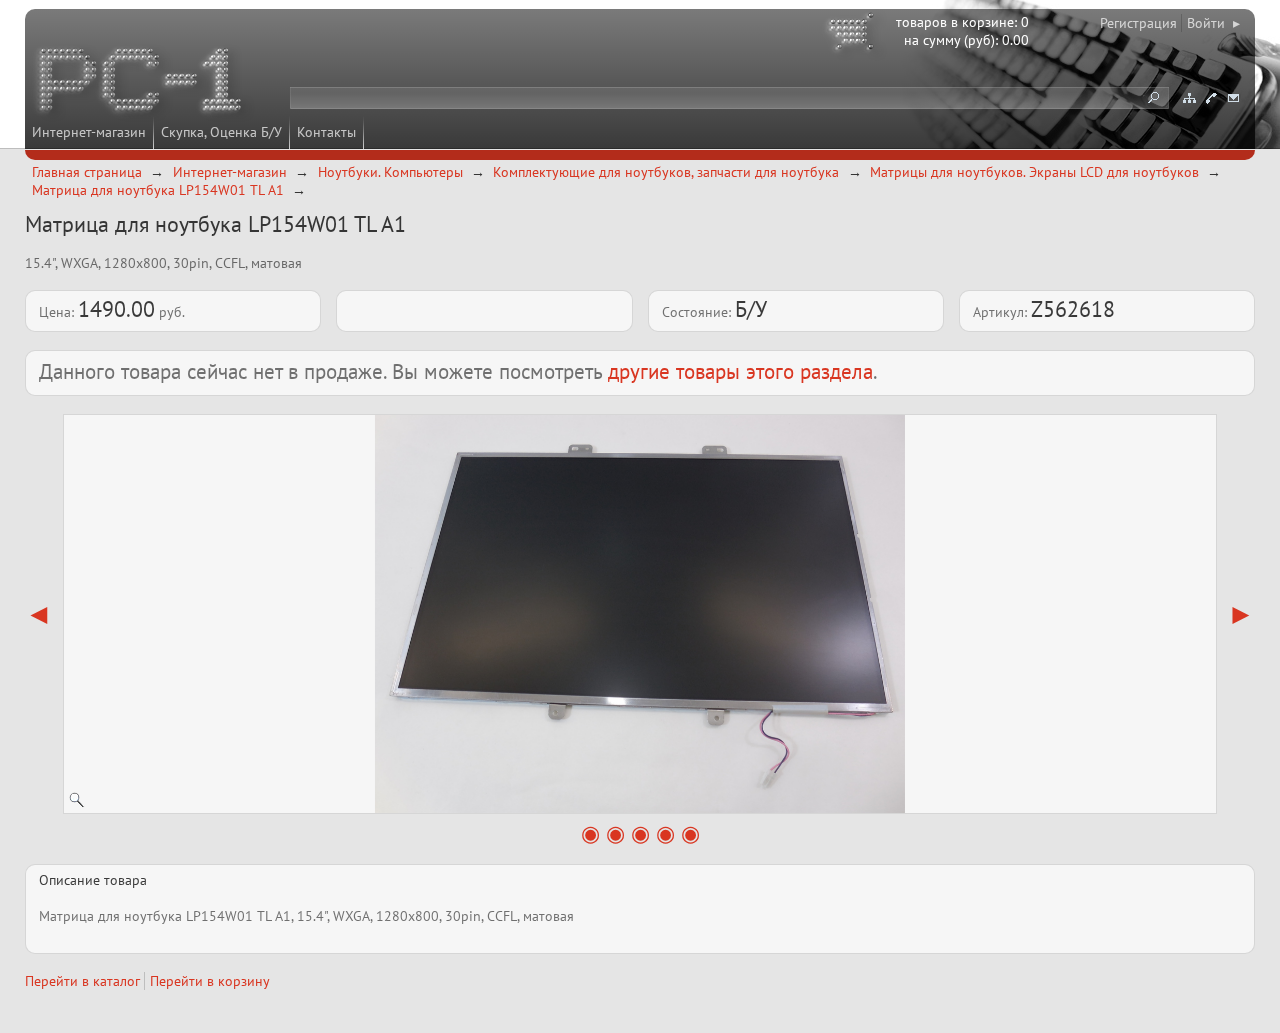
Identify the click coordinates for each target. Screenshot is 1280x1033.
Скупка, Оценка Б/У (221, 132)
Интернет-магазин (89, 132)
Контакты (326, 132)
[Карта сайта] (1189, 98)
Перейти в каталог (82, 981)
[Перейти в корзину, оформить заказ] (854, 35)
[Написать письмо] (1233, 98)
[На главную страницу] (142, 83)
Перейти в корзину (210, 981)
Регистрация (1138, 23)
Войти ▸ (1213, 23)
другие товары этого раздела (740, 371)
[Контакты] (1211, 98)
